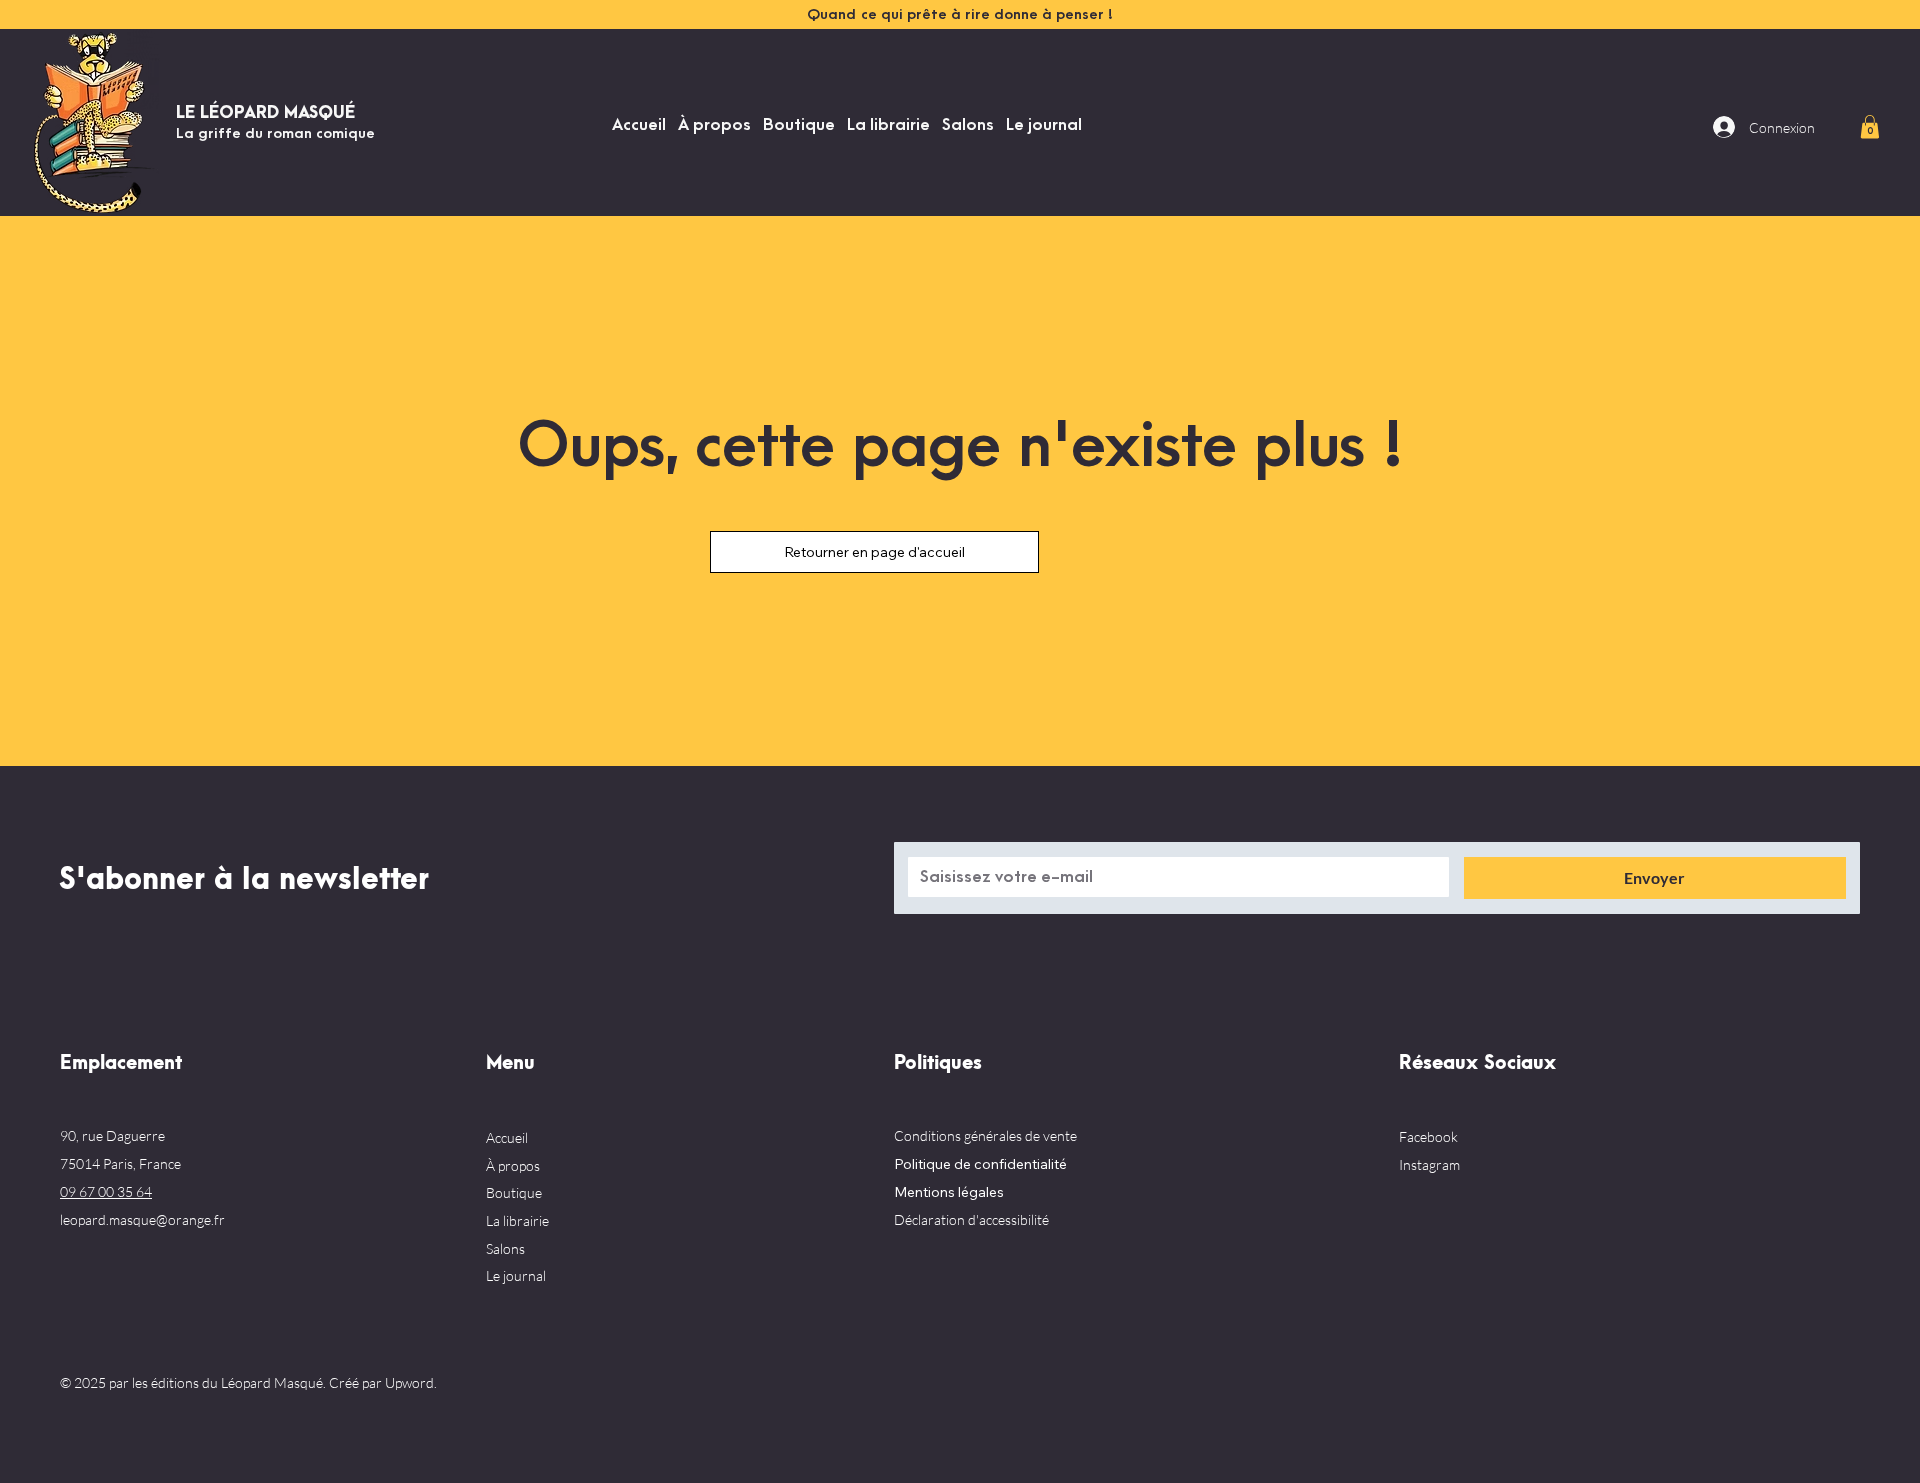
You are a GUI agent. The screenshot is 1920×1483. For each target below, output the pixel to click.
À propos (513, 1165)
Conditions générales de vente (985, 1135)
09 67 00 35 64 (106, 1191)
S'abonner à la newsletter (244, 880)
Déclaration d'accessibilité (971, 1219)
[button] (1870, 126)
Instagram (1429, 1164)
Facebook (1428, 1136)
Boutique (514, 1192)
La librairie (517, 1220)
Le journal (516, 1275)
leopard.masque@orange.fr (142, 1219)
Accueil (507, 1137)
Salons (505, 1248)
